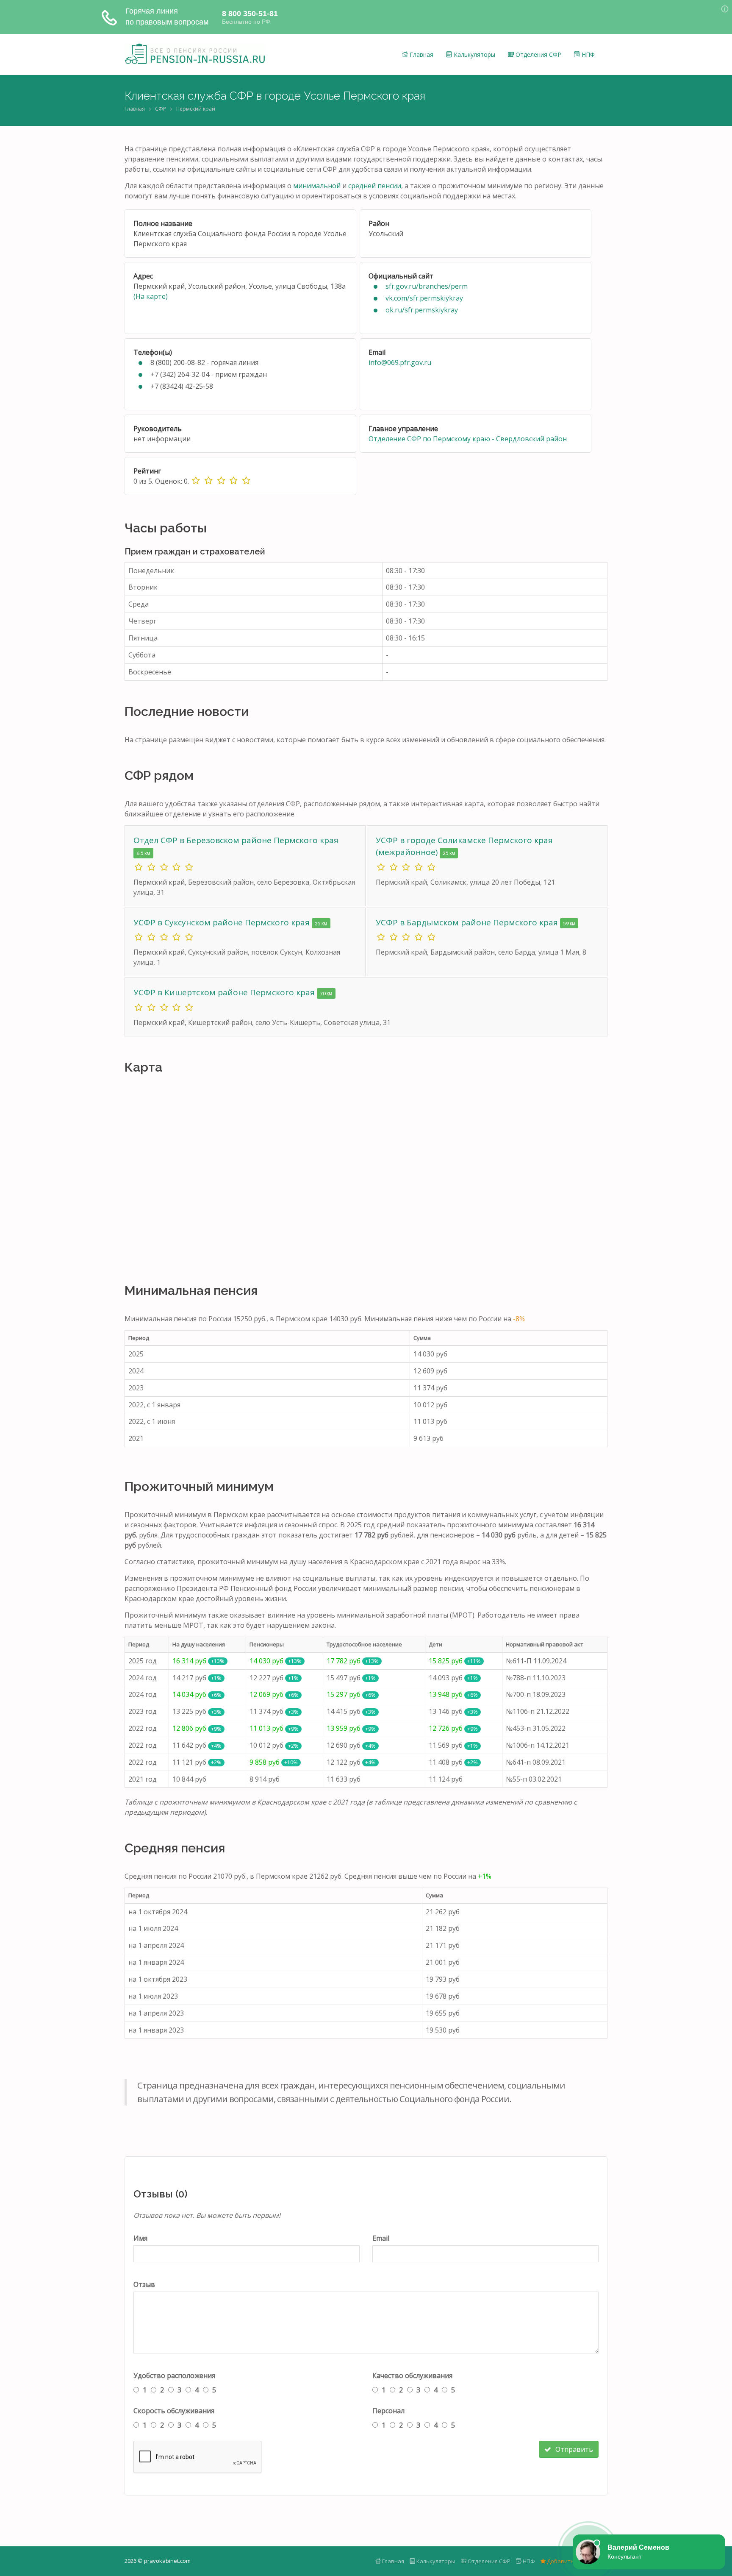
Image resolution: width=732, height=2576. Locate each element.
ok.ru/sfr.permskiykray (422, 310)
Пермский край (196, 109)
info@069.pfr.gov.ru (400, 362)
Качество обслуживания (412, 2375)
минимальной (317, 186)
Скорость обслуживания (174, 2411)
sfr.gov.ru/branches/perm (427, 286)
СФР (161, 109)
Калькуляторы (474, 54)
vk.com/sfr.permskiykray (424, 298)
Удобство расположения (174, 2375)
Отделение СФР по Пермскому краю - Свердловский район (468, 439)
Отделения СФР (538, 54)
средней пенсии (375, 186)
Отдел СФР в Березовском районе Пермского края (236, 840)
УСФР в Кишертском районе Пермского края (225, 992)
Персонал (388, 2411)
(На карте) (151, 296)
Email (381, 2238)
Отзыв (144, 2284)
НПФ (587, 54)
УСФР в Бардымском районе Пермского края (468, 922)
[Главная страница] (195, 54)
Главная (421, 54)
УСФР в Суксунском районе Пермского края (223, 922)
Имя (140, 2238)
